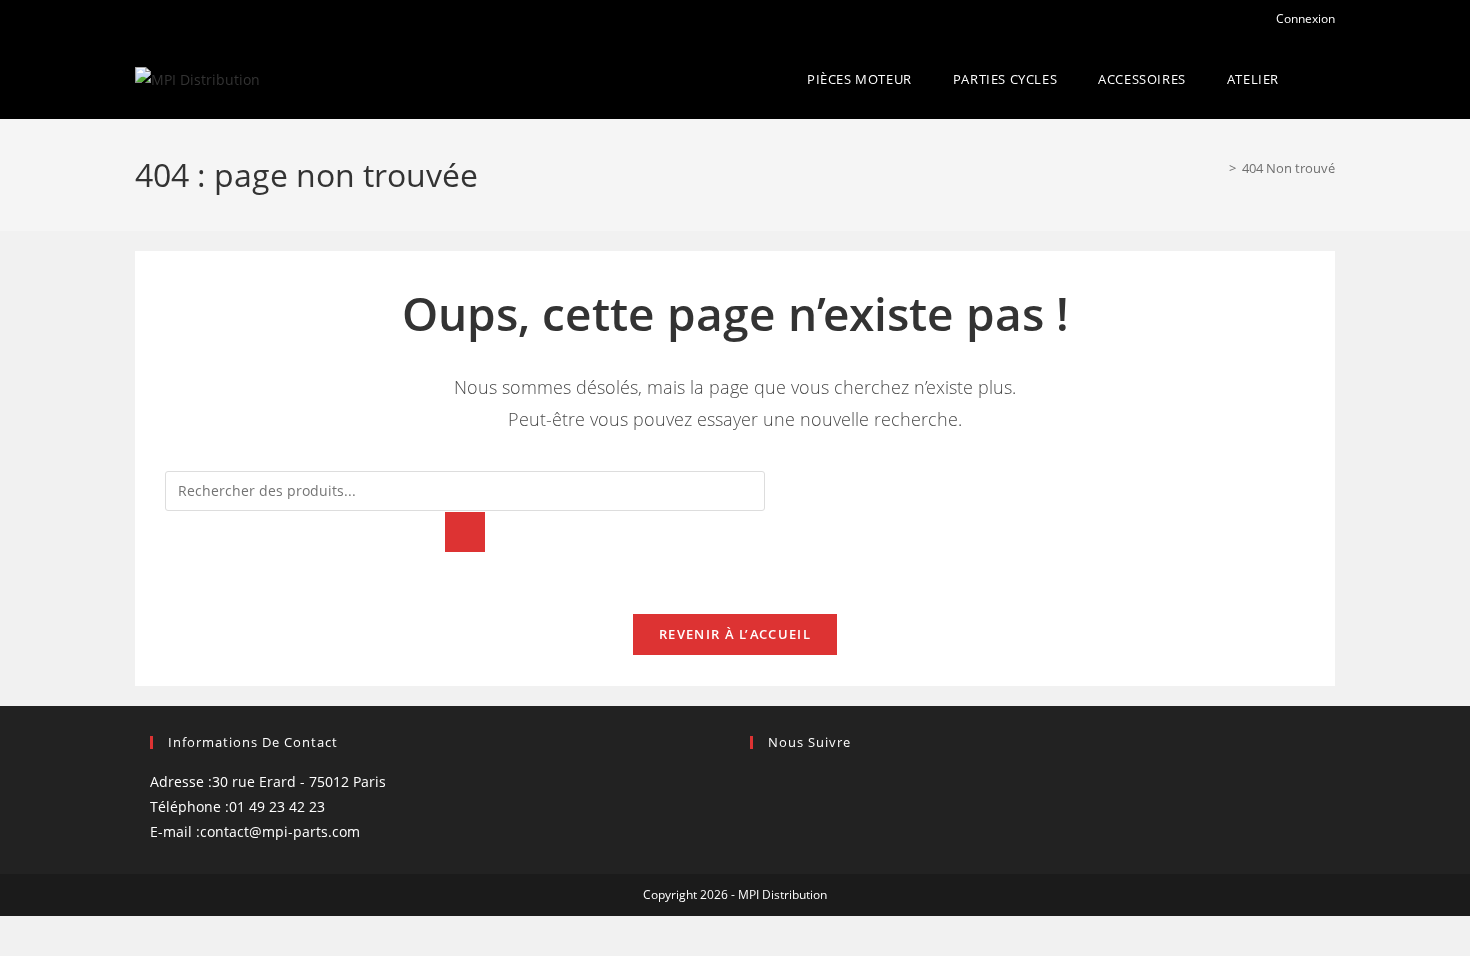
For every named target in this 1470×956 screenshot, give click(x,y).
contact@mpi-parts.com (280, 831)
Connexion (1305, 18)
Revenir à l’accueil (735, 634)
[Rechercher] (465, 532)
